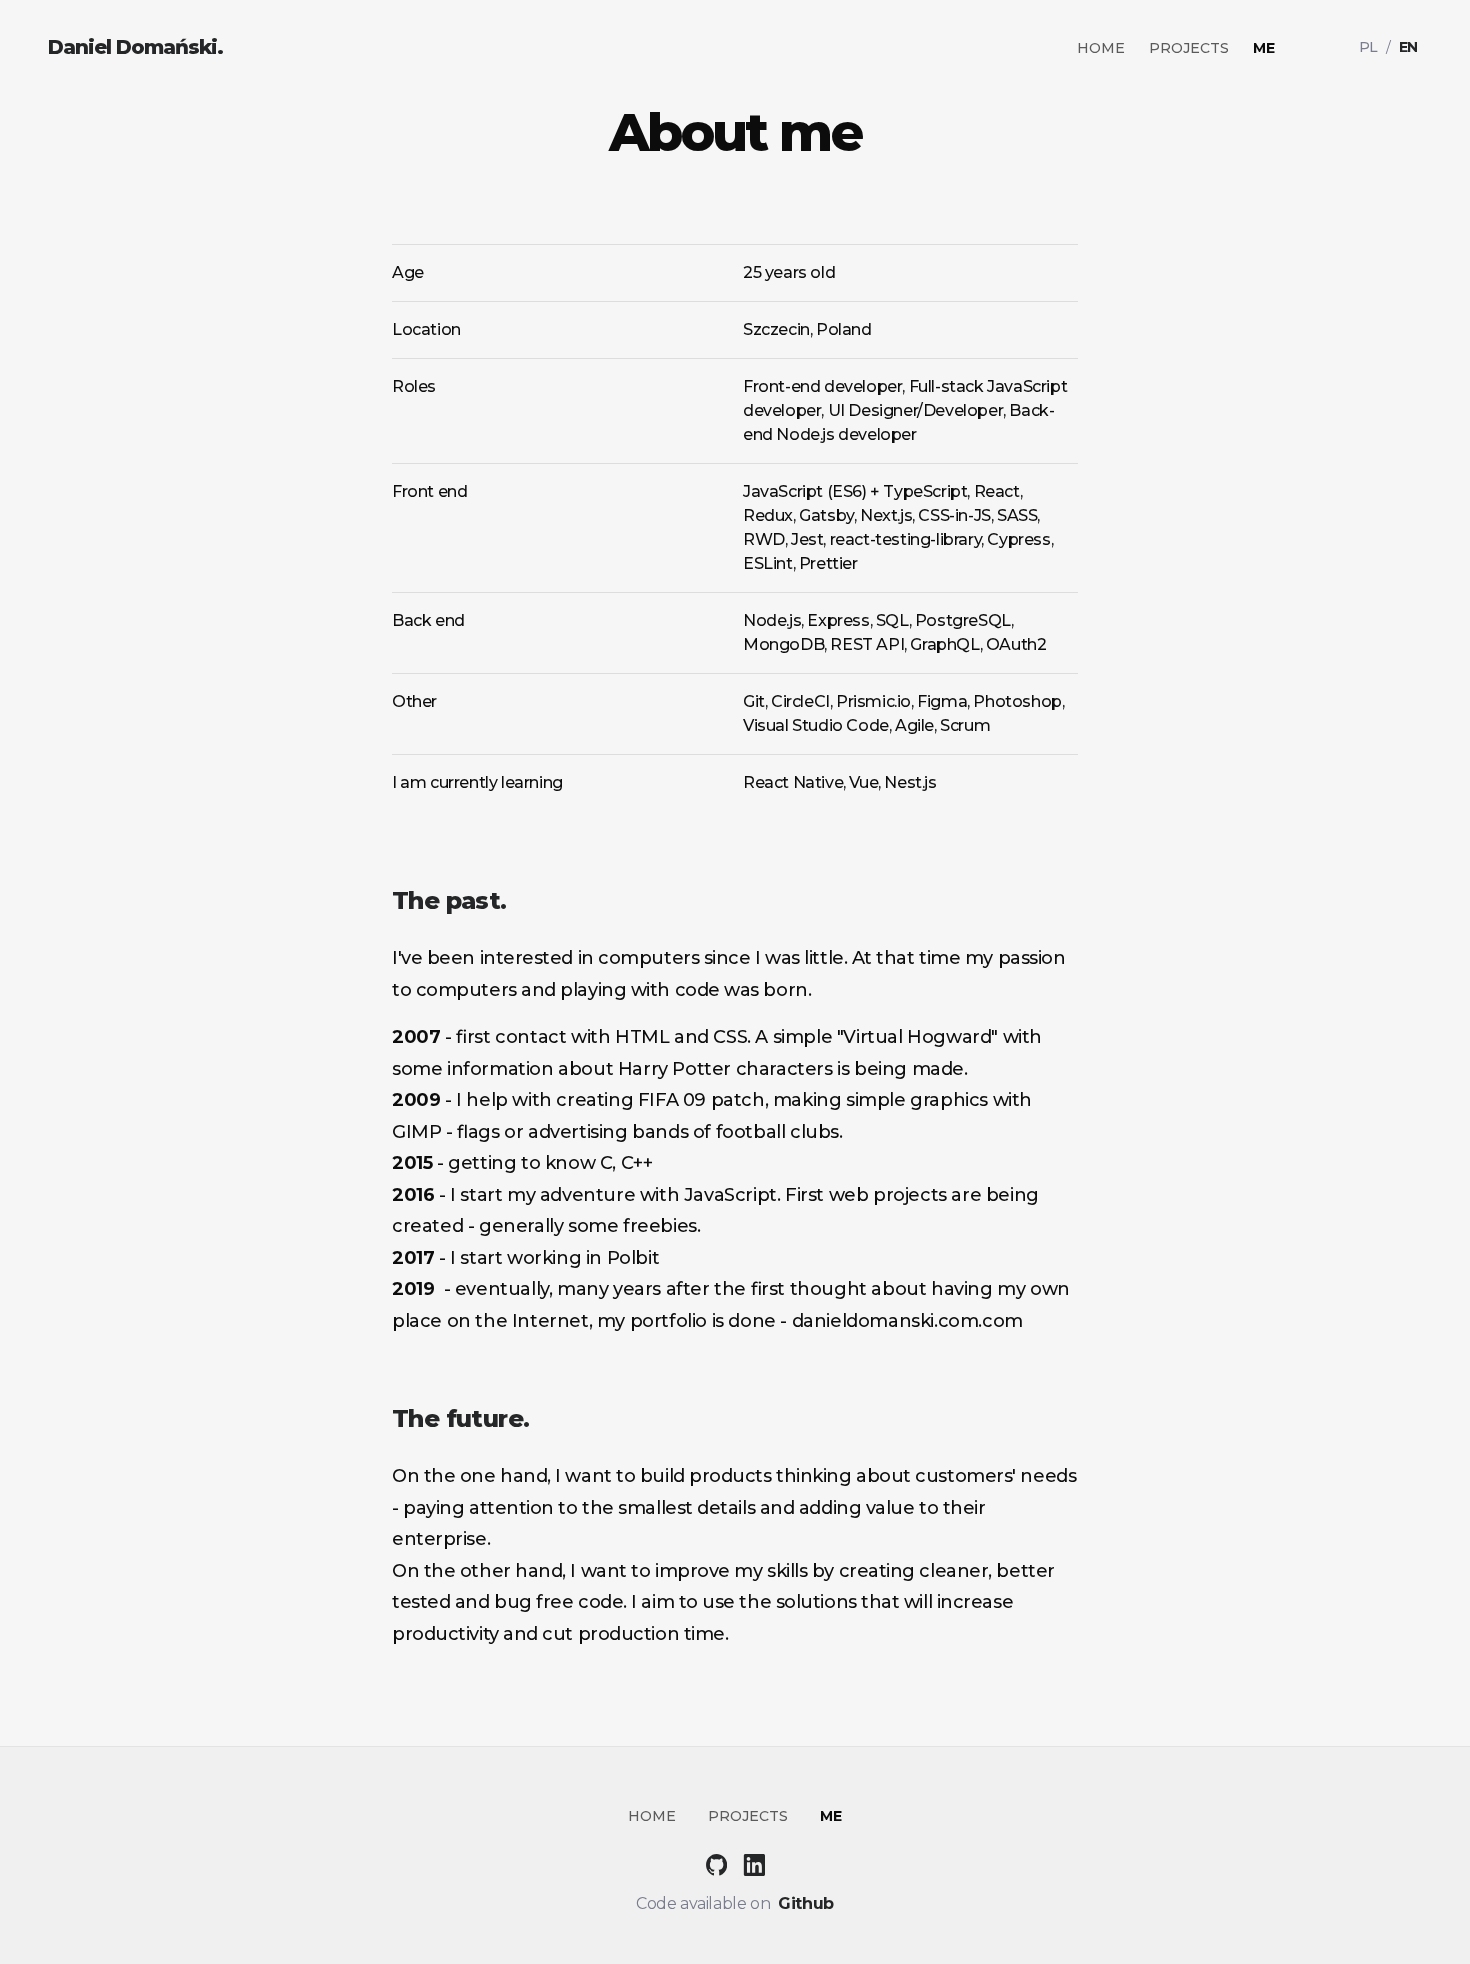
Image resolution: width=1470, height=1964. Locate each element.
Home (1101, 48)
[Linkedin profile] (754, 1862)
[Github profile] (724, 1862)
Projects (1189, 48)
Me (1264, 48)
